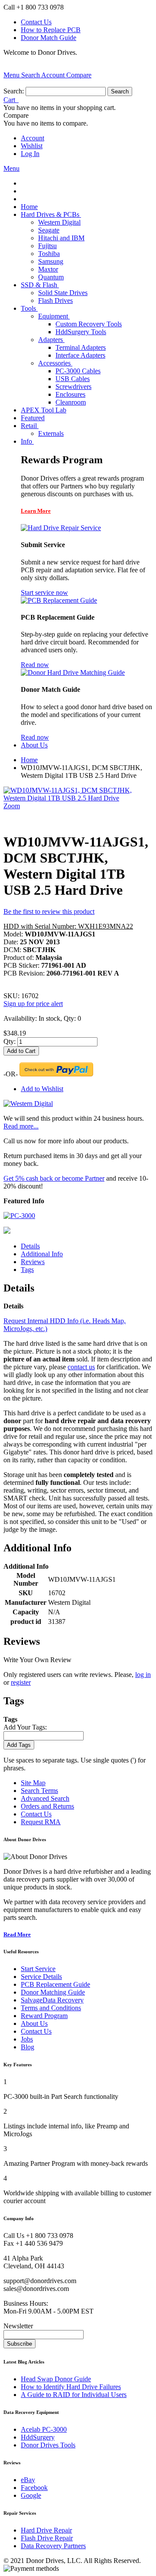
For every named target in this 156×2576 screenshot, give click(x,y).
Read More (17, 1934)
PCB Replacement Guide (55, 1984)
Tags (27, 1270)
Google (31, 2495)
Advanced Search (45, 1798)
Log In (30, 154)
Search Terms (39, 1791)
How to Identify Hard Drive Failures (71, 2387)
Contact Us (36, 22)
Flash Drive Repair (47, 2538)
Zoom (12, 806)
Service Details (41, 1977)
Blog (28, 2047)
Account (32, 138)
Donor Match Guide (49, 38)
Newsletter (18, 2326)
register (21, 1682)
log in (143, 1675)
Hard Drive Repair (46, 2530)
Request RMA (41, 1822)
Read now (35, 665)
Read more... (21, 1126)
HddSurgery (38, 2437)
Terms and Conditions (51, 2008)
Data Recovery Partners (53, 2546)
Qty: (10, 1041)
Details (30, 1246)
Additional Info (42, 1254)
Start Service (38, 1969)
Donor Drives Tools (48, 2445)
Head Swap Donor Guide (56, 2379)
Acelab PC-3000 (44, 2429)
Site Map (33, 1783)
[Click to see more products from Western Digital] (28, 1104)
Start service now (44, 593)
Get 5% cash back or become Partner (54, 1178)
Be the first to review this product (49, 911)
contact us (81, 1367)
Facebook (34, 2488)
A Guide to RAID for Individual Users (74, 2395)
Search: (14, 91)
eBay (28, 2480)
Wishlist (32, 146)
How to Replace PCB (51, 30)
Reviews (33, 1262)
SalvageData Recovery (52, 2000)
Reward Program (44, 2016)
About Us (34, 2023)
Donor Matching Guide (53, 1992)
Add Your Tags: (25, 1727)
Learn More (36, 511)
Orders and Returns (47, 1806)
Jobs (27, 2039)
